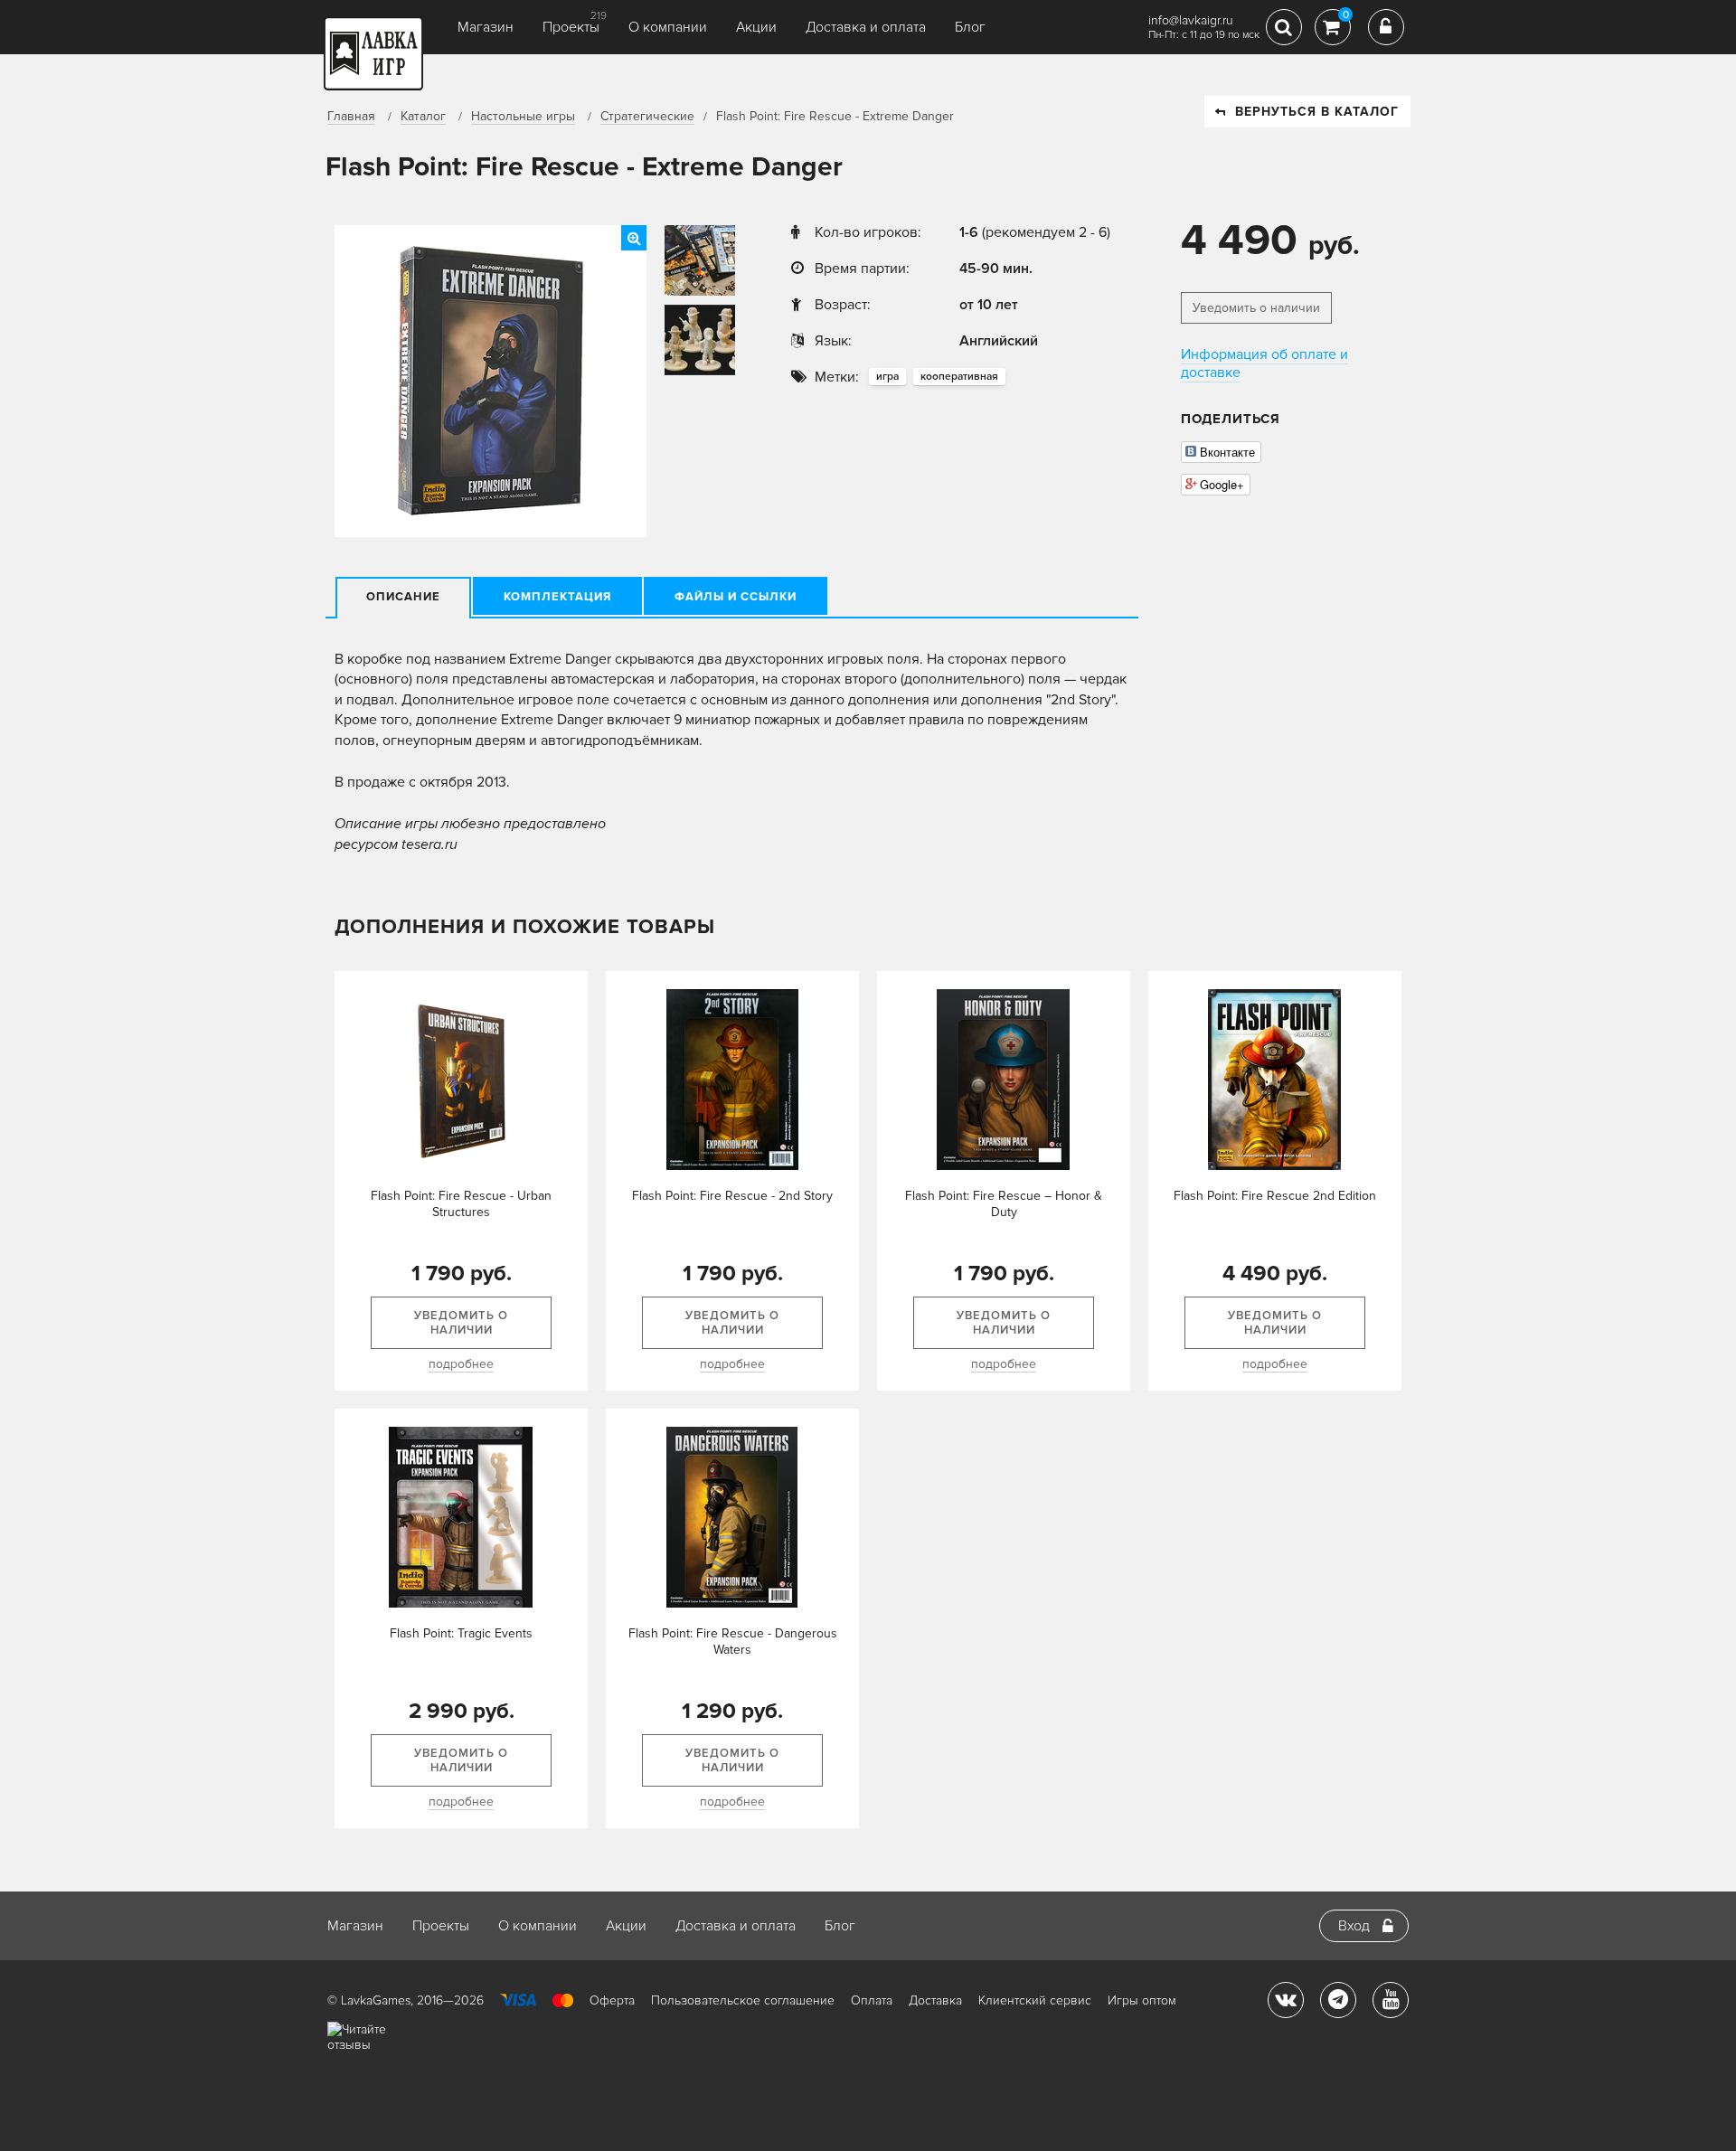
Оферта (612, 2000)
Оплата (872, 2000)
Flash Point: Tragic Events (461, 1633)
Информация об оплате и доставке (1264, 363)
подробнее (461, 1364)
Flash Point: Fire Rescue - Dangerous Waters (733, 1642)
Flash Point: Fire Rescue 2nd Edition (1275, 1196)
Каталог (423, 116)
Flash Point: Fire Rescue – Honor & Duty (1004, 1204)
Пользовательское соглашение (743, 2000)
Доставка (935, 2000)
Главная (351, 116)
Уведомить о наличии (1256, 308)
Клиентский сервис (1035, 2000)
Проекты (571, 27)
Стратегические (647, 116)
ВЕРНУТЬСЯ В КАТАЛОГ (1317, 112)
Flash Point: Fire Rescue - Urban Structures (461, 1204)
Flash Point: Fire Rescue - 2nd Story (732, 1196)
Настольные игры (523, 116)
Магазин (486, 27)
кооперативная (959, 377)
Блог (970, 27)
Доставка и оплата (866, 27)
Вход (1354, 1926)
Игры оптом (1142, 2000)
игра (887, 377)
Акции (756, 27)
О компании (668, 27)
